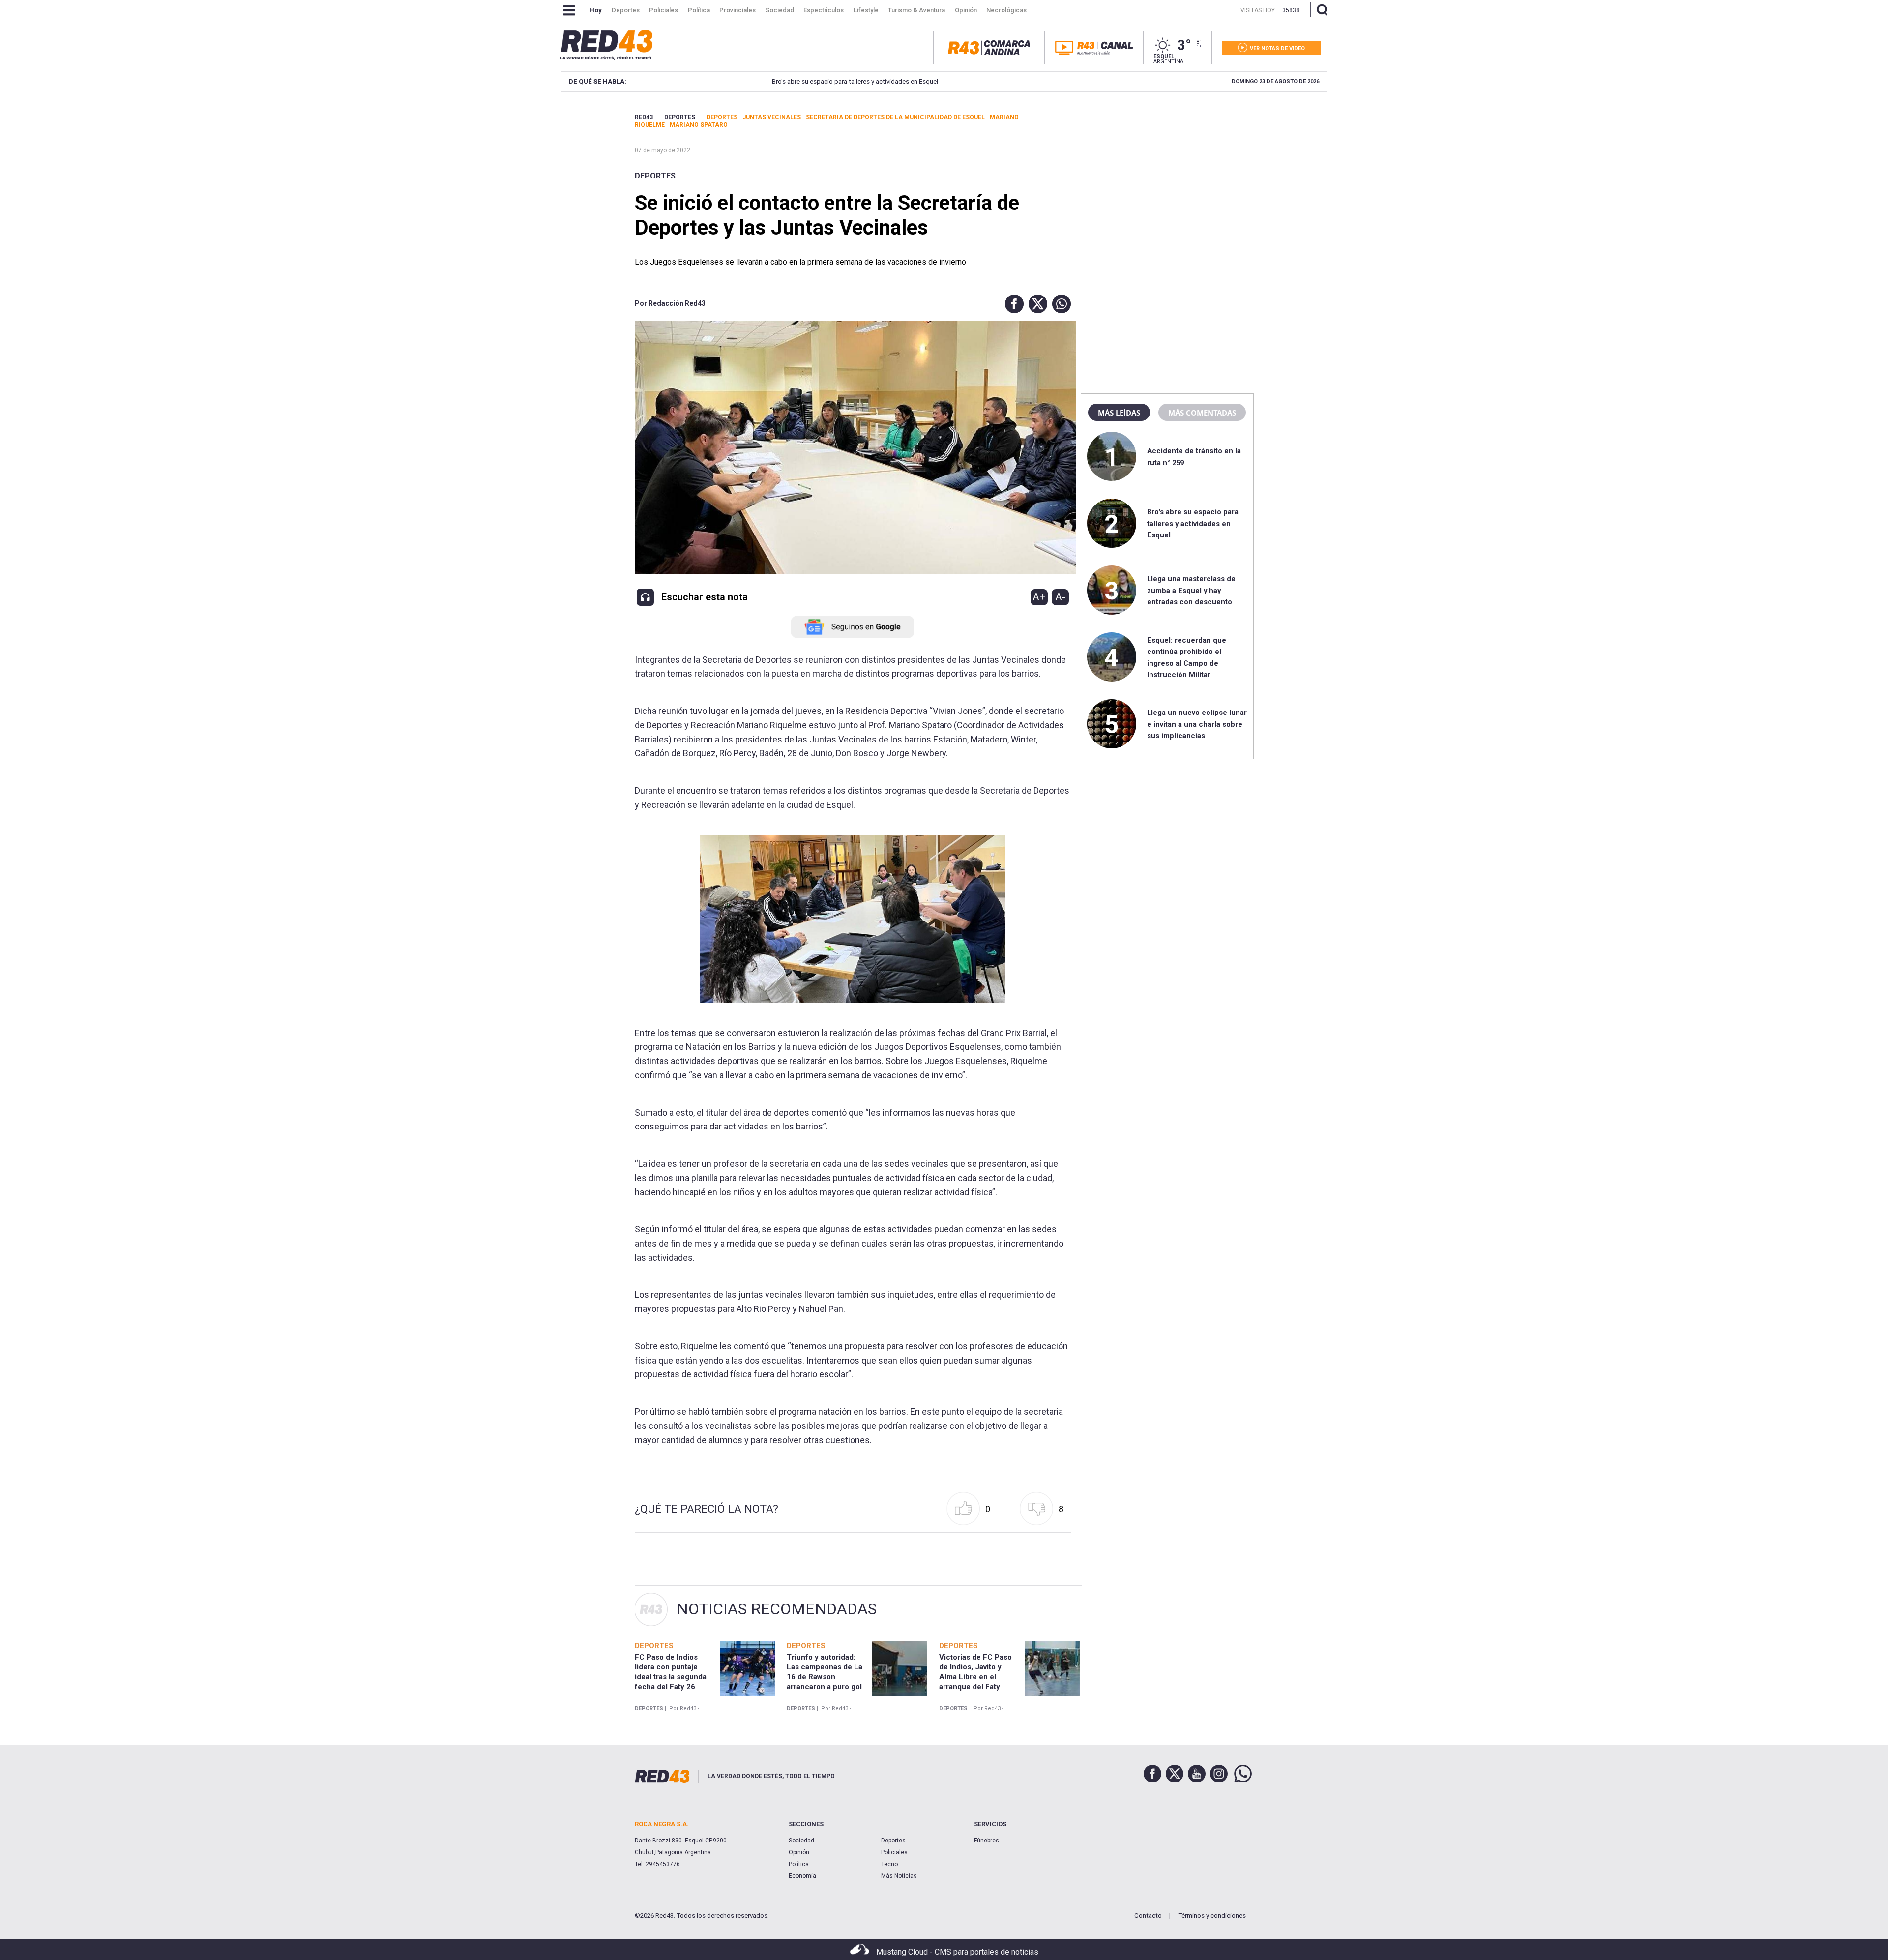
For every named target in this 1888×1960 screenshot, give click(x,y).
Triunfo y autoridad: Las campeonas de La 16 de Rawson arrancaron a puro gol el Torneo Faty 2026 (825, 1677)
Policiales (894, 1852)
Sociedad (801, 1841)
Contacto (1148, 1915)
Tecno (889, 1864)
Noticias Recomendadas (777, 1609)
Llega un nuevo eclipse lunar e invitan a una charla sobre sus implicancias (1197, 724)
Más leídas (1119, 413)
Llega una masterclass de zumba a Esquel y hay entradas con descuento (1191, 590)
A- (1060, 597)
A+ (1039, 597)
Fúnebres (987, 1841)
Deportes (655, 176)
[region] (1167, 175)
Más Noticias (899, 1876)
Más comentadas (1202, 413)
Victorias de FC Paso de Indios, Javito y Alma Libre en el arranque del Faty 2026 (975, 1677)
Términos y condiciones (1212, 1915)
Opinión (799, 1852)
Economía (802, 1876)
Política (799, 1864)
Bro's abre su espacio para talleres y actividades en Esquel (790, 81)
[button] (1012, 304)
